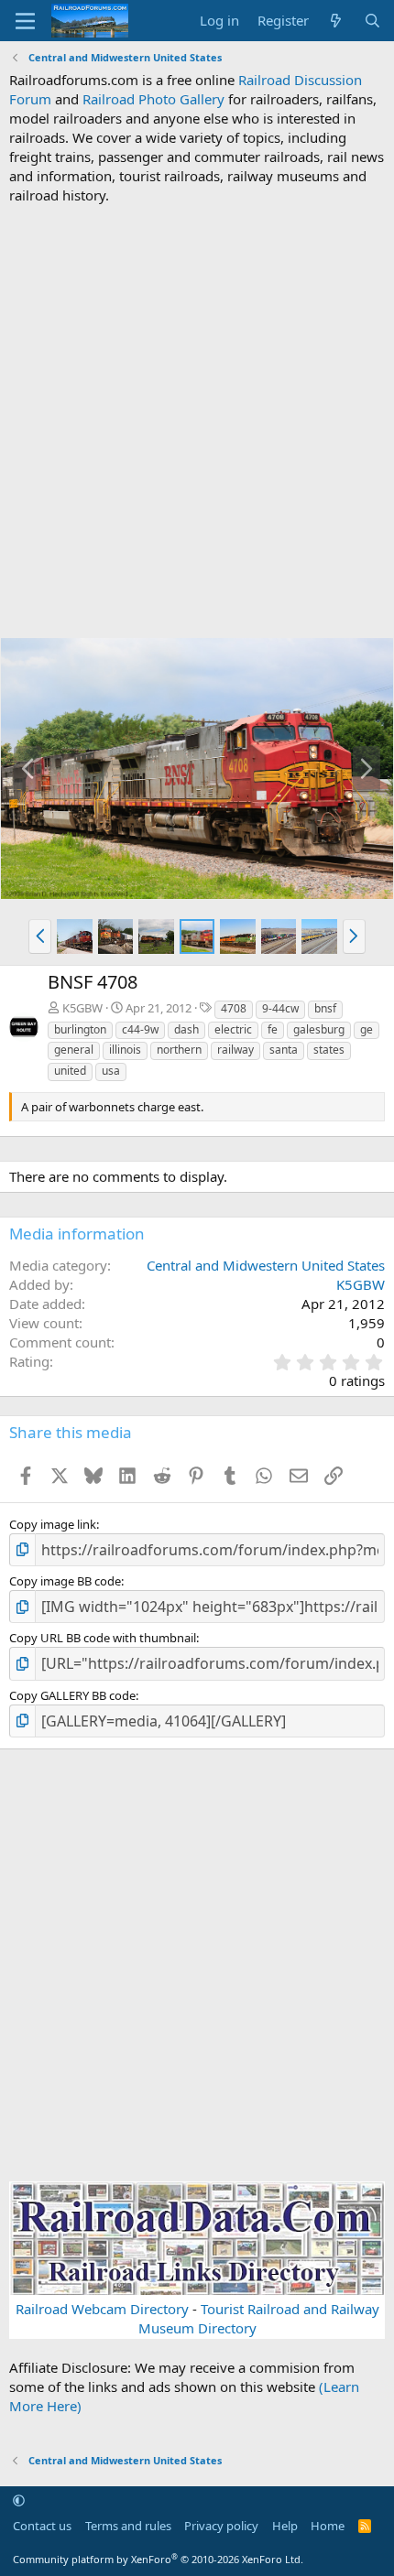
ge (367, 1029)
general (74, 1050)
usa (111, 1071)
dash (186, 1029)
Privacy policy (221, 2526)
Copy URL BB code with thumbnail (103, 1638)
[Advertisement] (197, 421)
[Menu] (25, 21)
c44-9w (140, 1029)
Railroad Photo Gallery (153, 99)
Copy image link (53, 1524)
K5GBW (82, 1008)
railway (235, 1050)
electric (233, 1029)
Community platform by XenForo (158, 2559)
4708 (234, 1008)
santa (284, 1050)
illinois (125, 1050)
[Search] (372, 21)
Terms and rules (128, 2526)
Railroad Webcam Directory (102, 2309)
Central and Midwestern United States (266, 1265)
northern (179, 1050)
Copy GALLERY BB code (72, 1695)
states (329, 1050)
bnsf (325, 1008)
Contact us (42, 2526)
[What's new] (336, 21)
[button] (40, 936)
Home (328, 2526)
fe (273, 1029)
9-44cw (280, 1008)
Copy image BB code (65, 1581)
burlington (80, 1029)
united (70, 1071)
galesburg (319, 1029)
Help (285, 2526)
